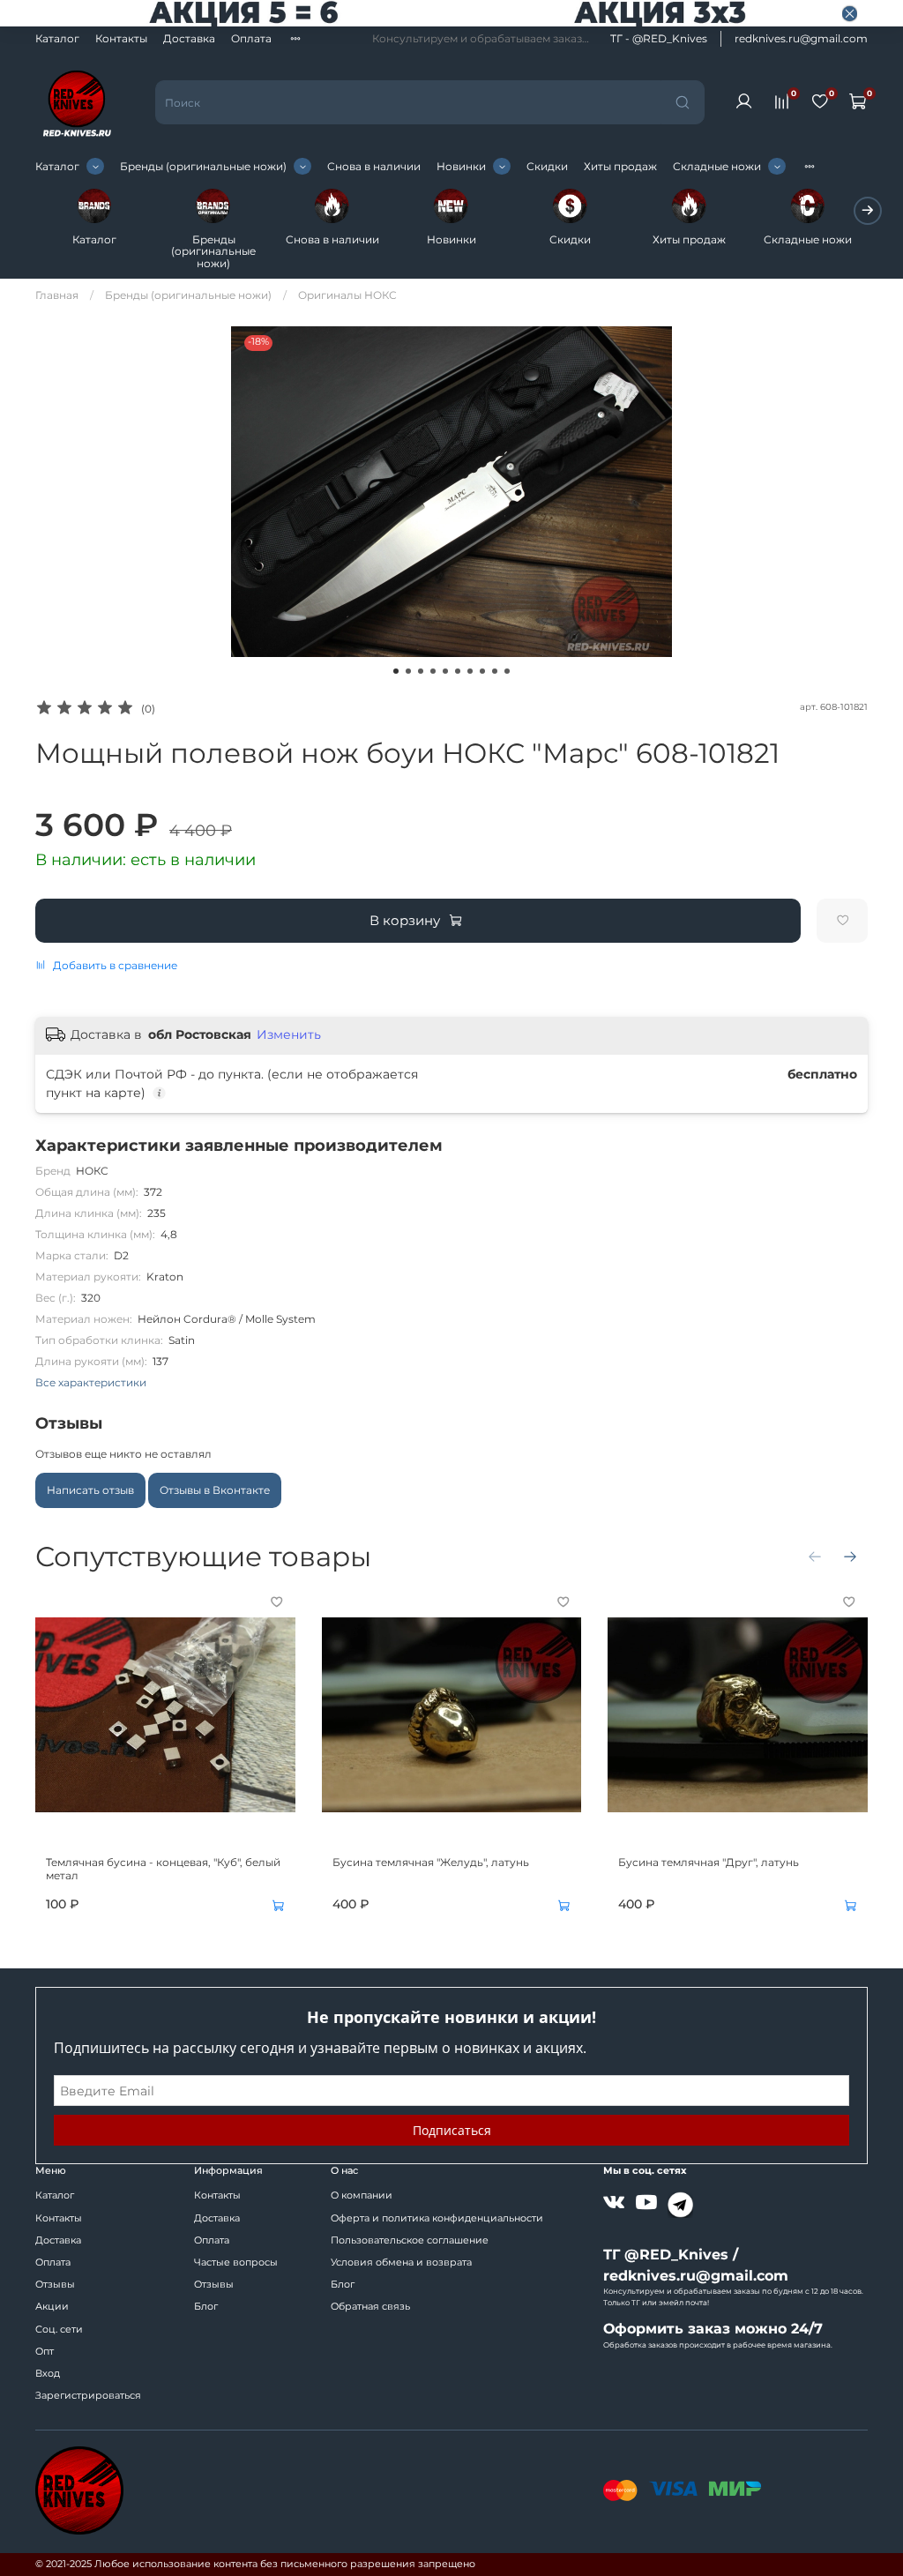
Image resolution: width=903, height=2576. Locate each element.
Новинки (461, 166)
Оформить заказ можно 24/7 (713, 2329)
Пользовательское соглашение (410, 2240)
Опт (45, 2352)
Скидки (547, 166)
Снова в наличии (374, 166)
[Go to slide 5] (445, 671)
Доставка (189, 38)
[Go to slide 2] (408, 671)
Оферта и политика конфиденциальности (437, 2218)
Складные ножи (717, 166)
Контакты (121, 38)
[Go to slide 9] (495, 671)
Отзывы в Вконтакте (215, 1490)
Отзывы (55, 2285)
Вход (48, 2374)
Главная (57, 295)
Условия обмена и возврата (401, 2262)
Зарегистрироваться (88, 2396)
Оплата (251, 38)
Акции (52, 2307)
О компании (362, 2195)
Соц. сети (59, 2330)
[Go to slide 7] (470, 671)
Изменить (289, 1034)
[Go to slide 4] (433, 671)
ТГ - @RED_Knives (659, 38)
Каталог (57, 38)
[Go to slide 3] (421, 671)
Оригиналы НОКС (347, 295)
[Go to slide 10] (507, 671)
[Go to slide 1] (396, 671)
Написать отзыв (90, 1490)
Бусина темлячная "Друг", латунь (709, 1862)
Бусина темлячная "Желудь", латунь (431, 1862)
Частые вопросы (236, 2262)
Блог (206, 2307)
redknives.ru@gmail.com (801, 38)
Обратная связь (370, 2307)
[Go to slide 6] (458, 671)
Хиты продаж (620, 166)
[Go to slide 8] (482, 671)
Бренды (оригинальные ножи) (203, 166)
